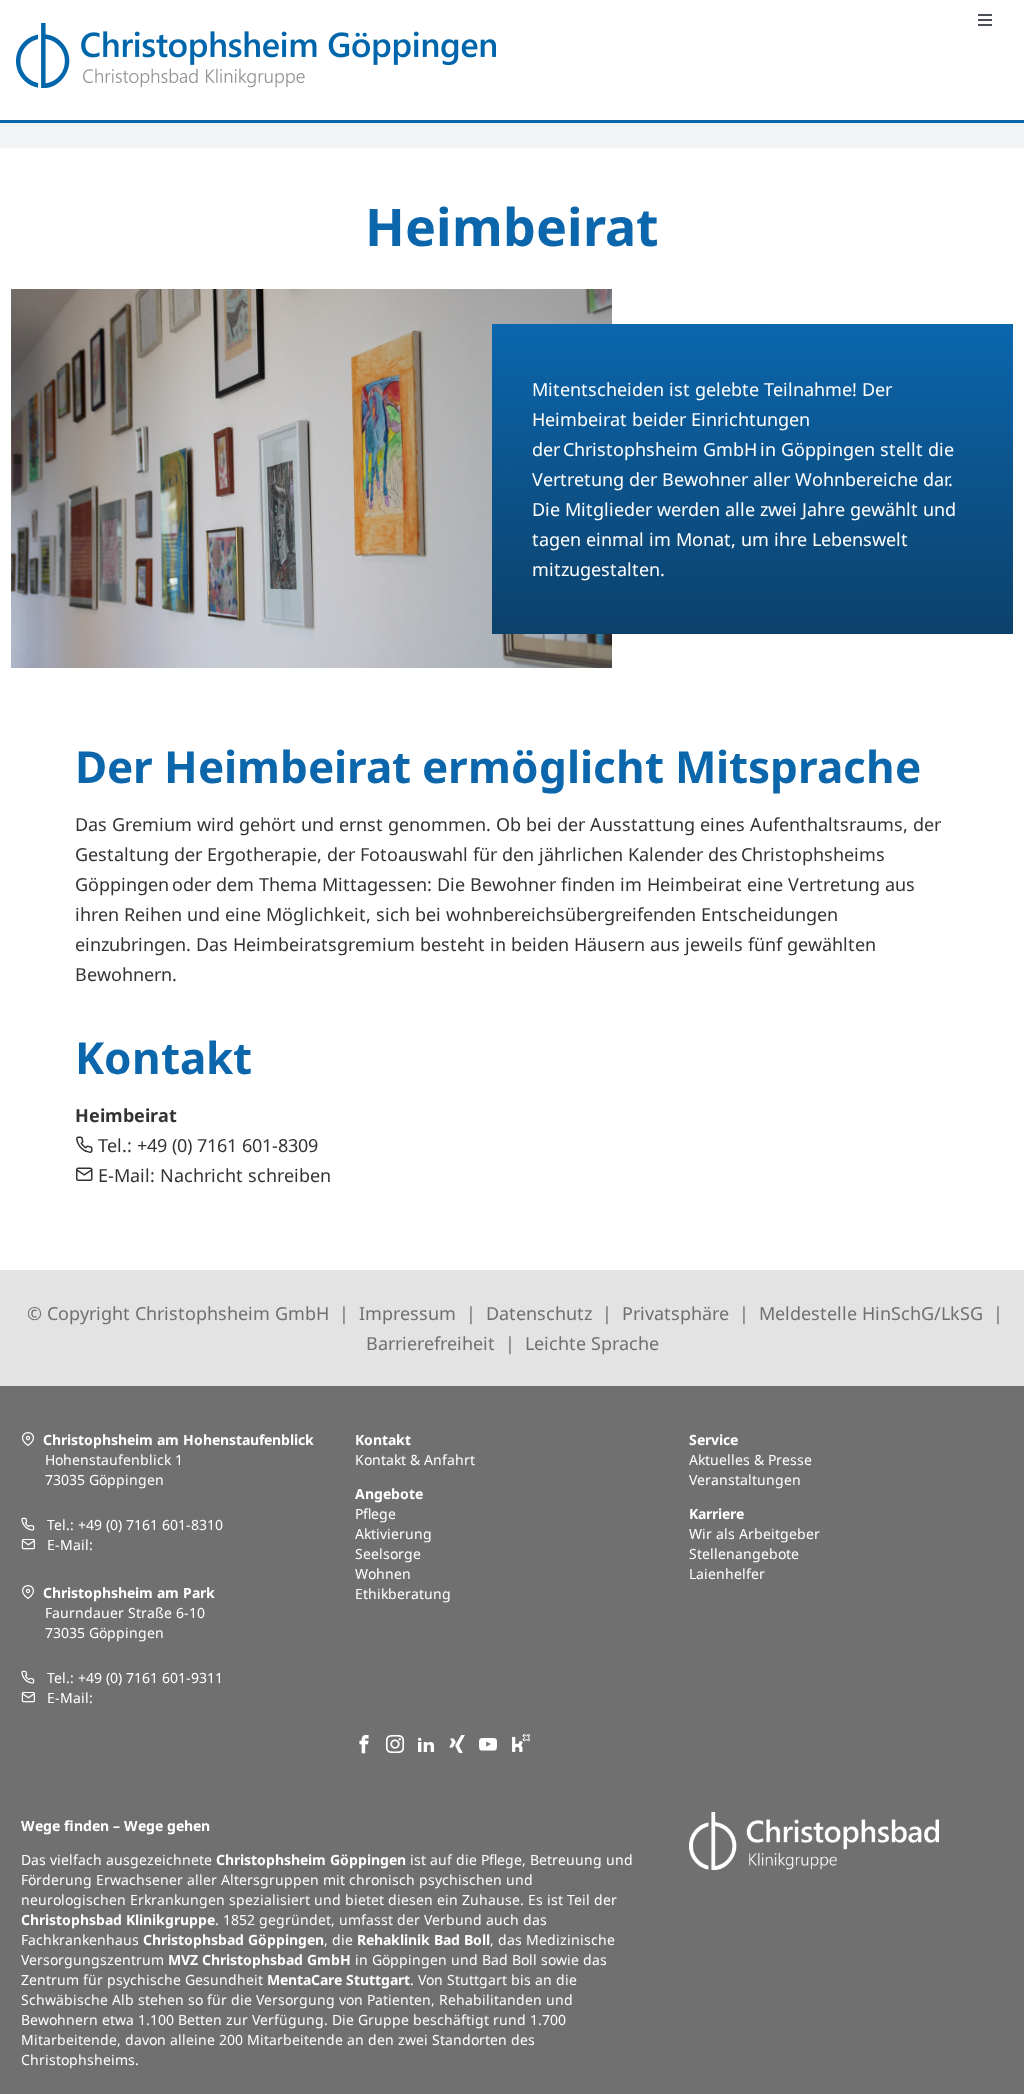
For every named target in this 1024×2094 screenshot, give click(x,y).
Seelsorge (388, 1553)
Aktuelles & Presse (750, 1459)
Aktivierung (393, 1533)
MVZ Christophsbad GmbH (259, 1959)
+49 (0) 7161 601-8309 (227, 1145)
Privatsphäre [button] (675, 1313)
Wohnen (383, 1573)
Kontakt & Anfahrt (415, 1459)
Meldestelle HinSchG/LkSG (873, 1313)
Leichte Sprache (592, 1343)
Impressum (407, 1313)
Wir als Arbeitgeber (754, 1533)
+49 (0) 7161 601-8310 (150, 1524)
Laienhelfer (727, 1573)
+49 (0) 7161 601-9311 (150, 1677)
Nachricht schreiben (245, 1175)
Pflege (375, 1513)
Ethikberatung (403, 1593)
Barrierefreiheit (430, 1343)
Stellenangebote (744, 1553)
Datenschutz (539, 1313)
